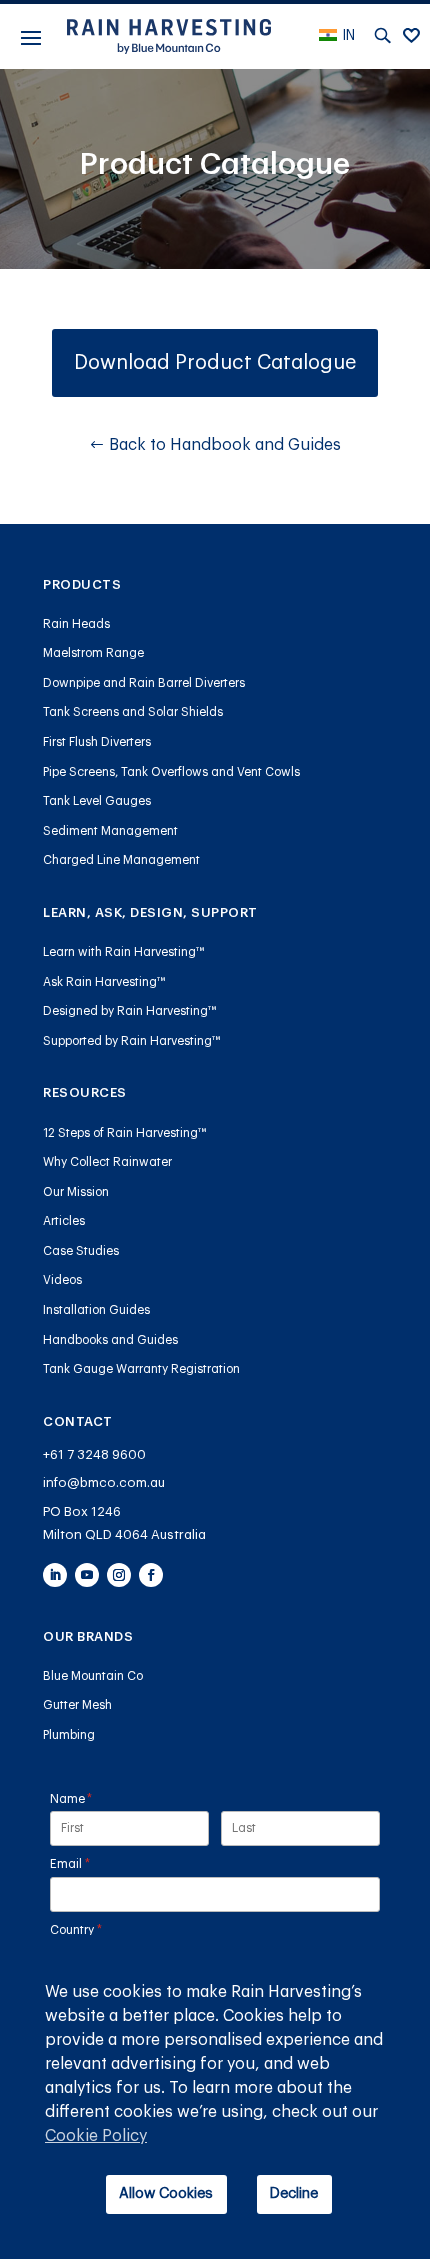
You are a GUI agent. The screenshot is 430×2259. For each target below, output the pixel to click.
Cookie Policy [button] (96, 2136)
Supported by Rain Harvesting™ (132, 1041)
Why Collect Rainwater (107, 1162)
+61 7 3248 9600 (94, 1454)
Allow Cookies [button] (166, 2193)
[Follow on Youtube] (87, 1575)
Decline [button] (294, 2193)
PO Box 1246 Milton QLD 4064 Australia (124, 1523)
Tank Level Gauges (97, 801)
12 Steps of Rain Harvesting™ (125, 1133)
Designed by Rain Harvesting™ (130, 1011)
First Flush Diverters (97, 742)
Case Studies (81, 1251)
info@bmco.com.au (104, 1482)
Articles (64, 1221)
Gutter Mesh (77, 1705)
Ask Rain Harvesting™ (104, 982)
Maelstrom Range (93, 653)
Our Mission (76, 1192)
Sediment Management (110, 831)
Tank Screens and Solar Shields (133, 712)
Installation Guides (96, 1310)
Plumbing (69, 1735)
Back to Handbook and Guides (225, 445)
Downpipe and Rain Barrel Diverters (144, 683)
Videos (62, 1280)
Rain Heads (76, 624)
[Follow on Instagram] (119, 1575)
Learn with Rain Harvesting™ (124, 952)
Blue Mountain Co (93, 1676)
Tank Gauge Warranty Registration (141, 1369)
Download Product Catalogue (215, 363)
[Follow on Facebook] (151, 1575)
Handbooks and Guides (110, 1340)
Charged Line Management (121, 860)
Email (95, 1864)
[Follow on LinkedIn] (55, 1575)
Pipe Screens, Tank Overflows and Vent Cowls (171, 772)
